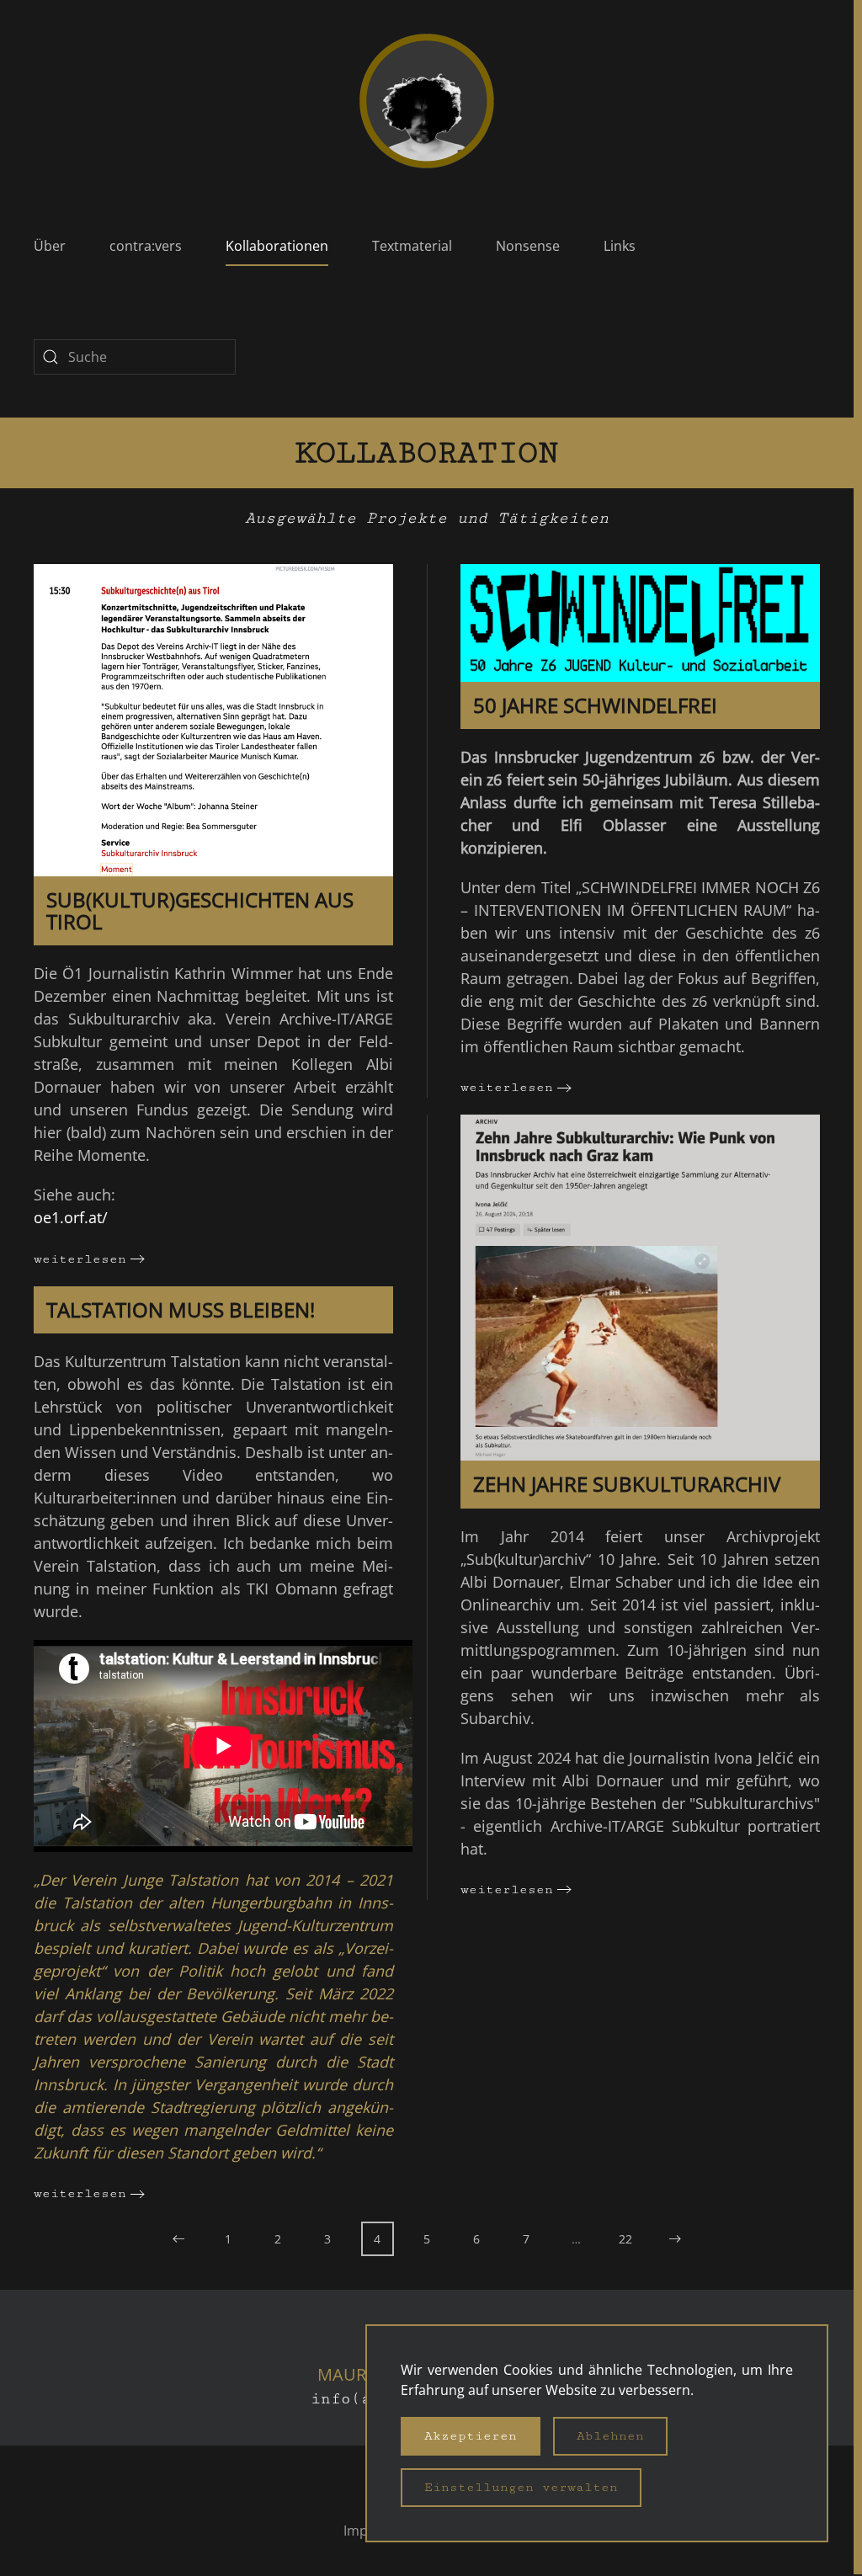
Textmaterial (412, 246)
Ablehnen (610, 2436)
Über (50, 246)
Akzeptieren (471, 2436)
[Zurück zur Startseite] (427, 101)
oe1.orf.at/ (71, 1217)
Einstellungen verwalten (521, 2487)
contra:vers (146, 246)
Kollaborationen (277, 246)
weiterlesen (80, 1259)
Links (620, 246)
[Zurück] (179, 2239)
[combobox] (135, 357)
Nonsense (528, 246)
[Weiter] (676, 2239)
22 (625, 2239)
